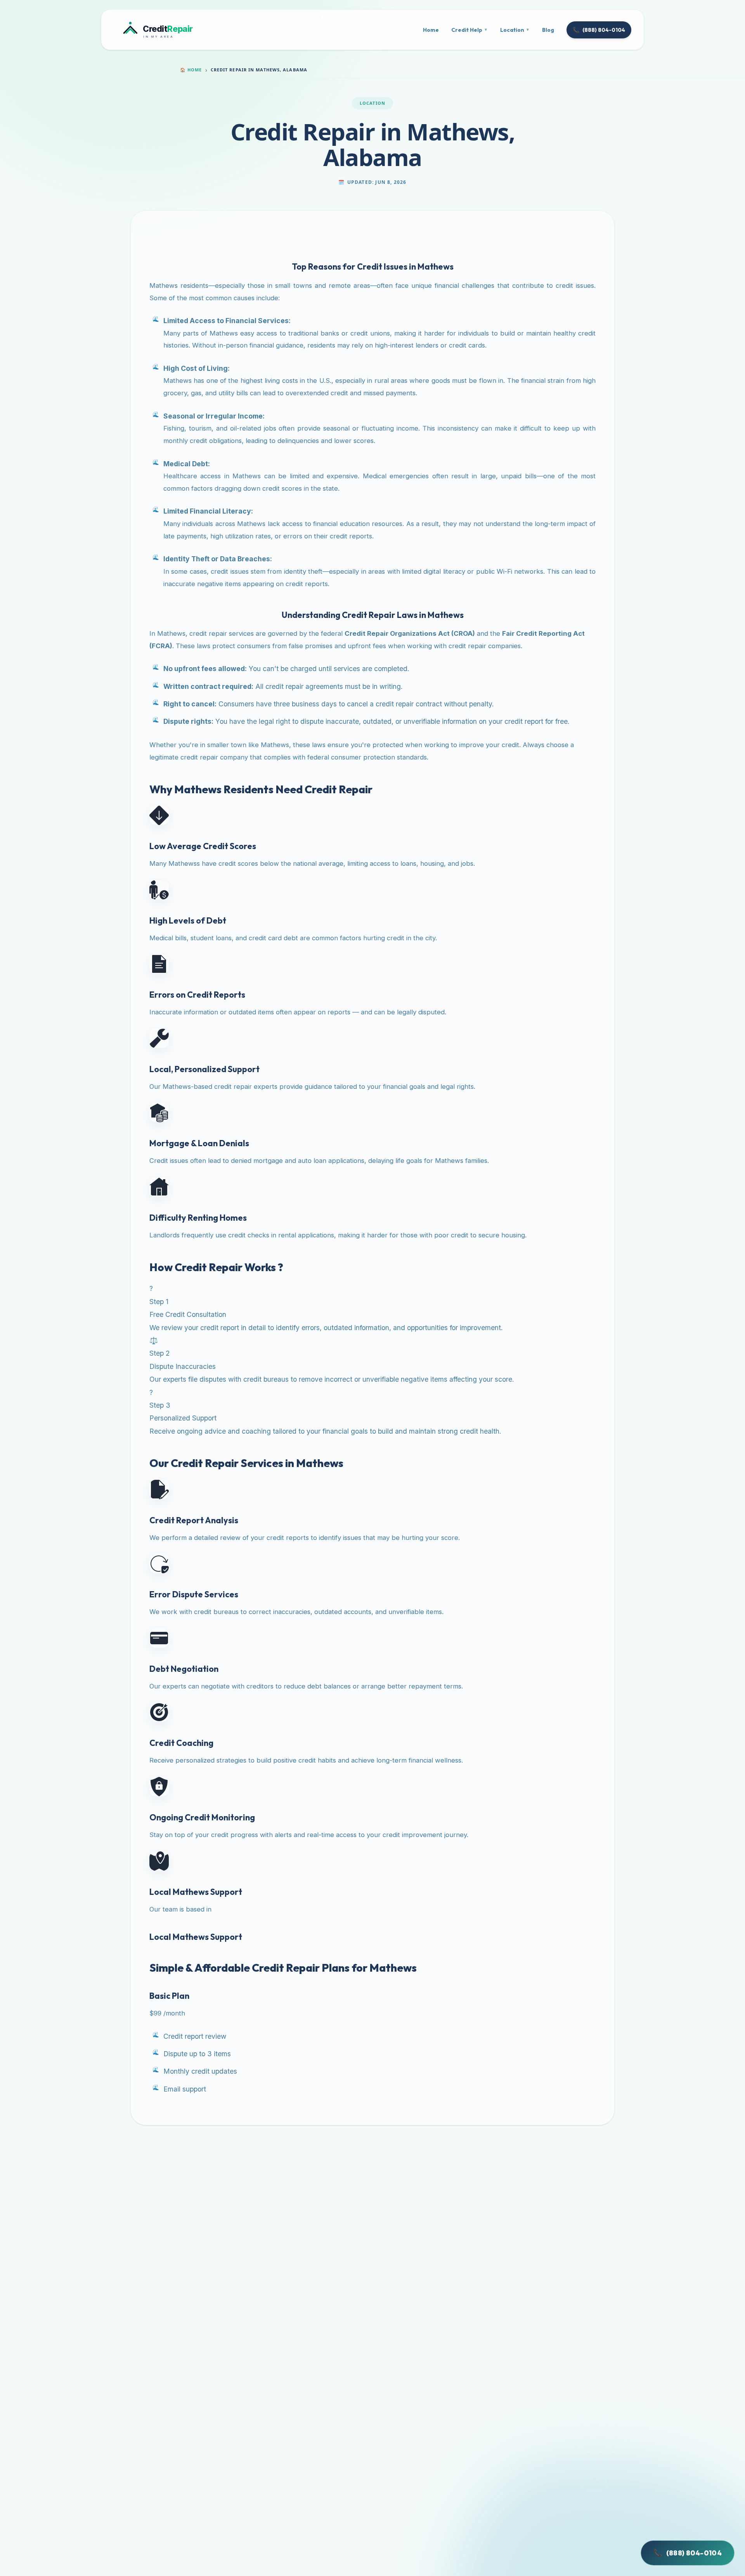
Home (431, 30)
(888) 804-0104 (599, 30)
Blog (548, 30)
